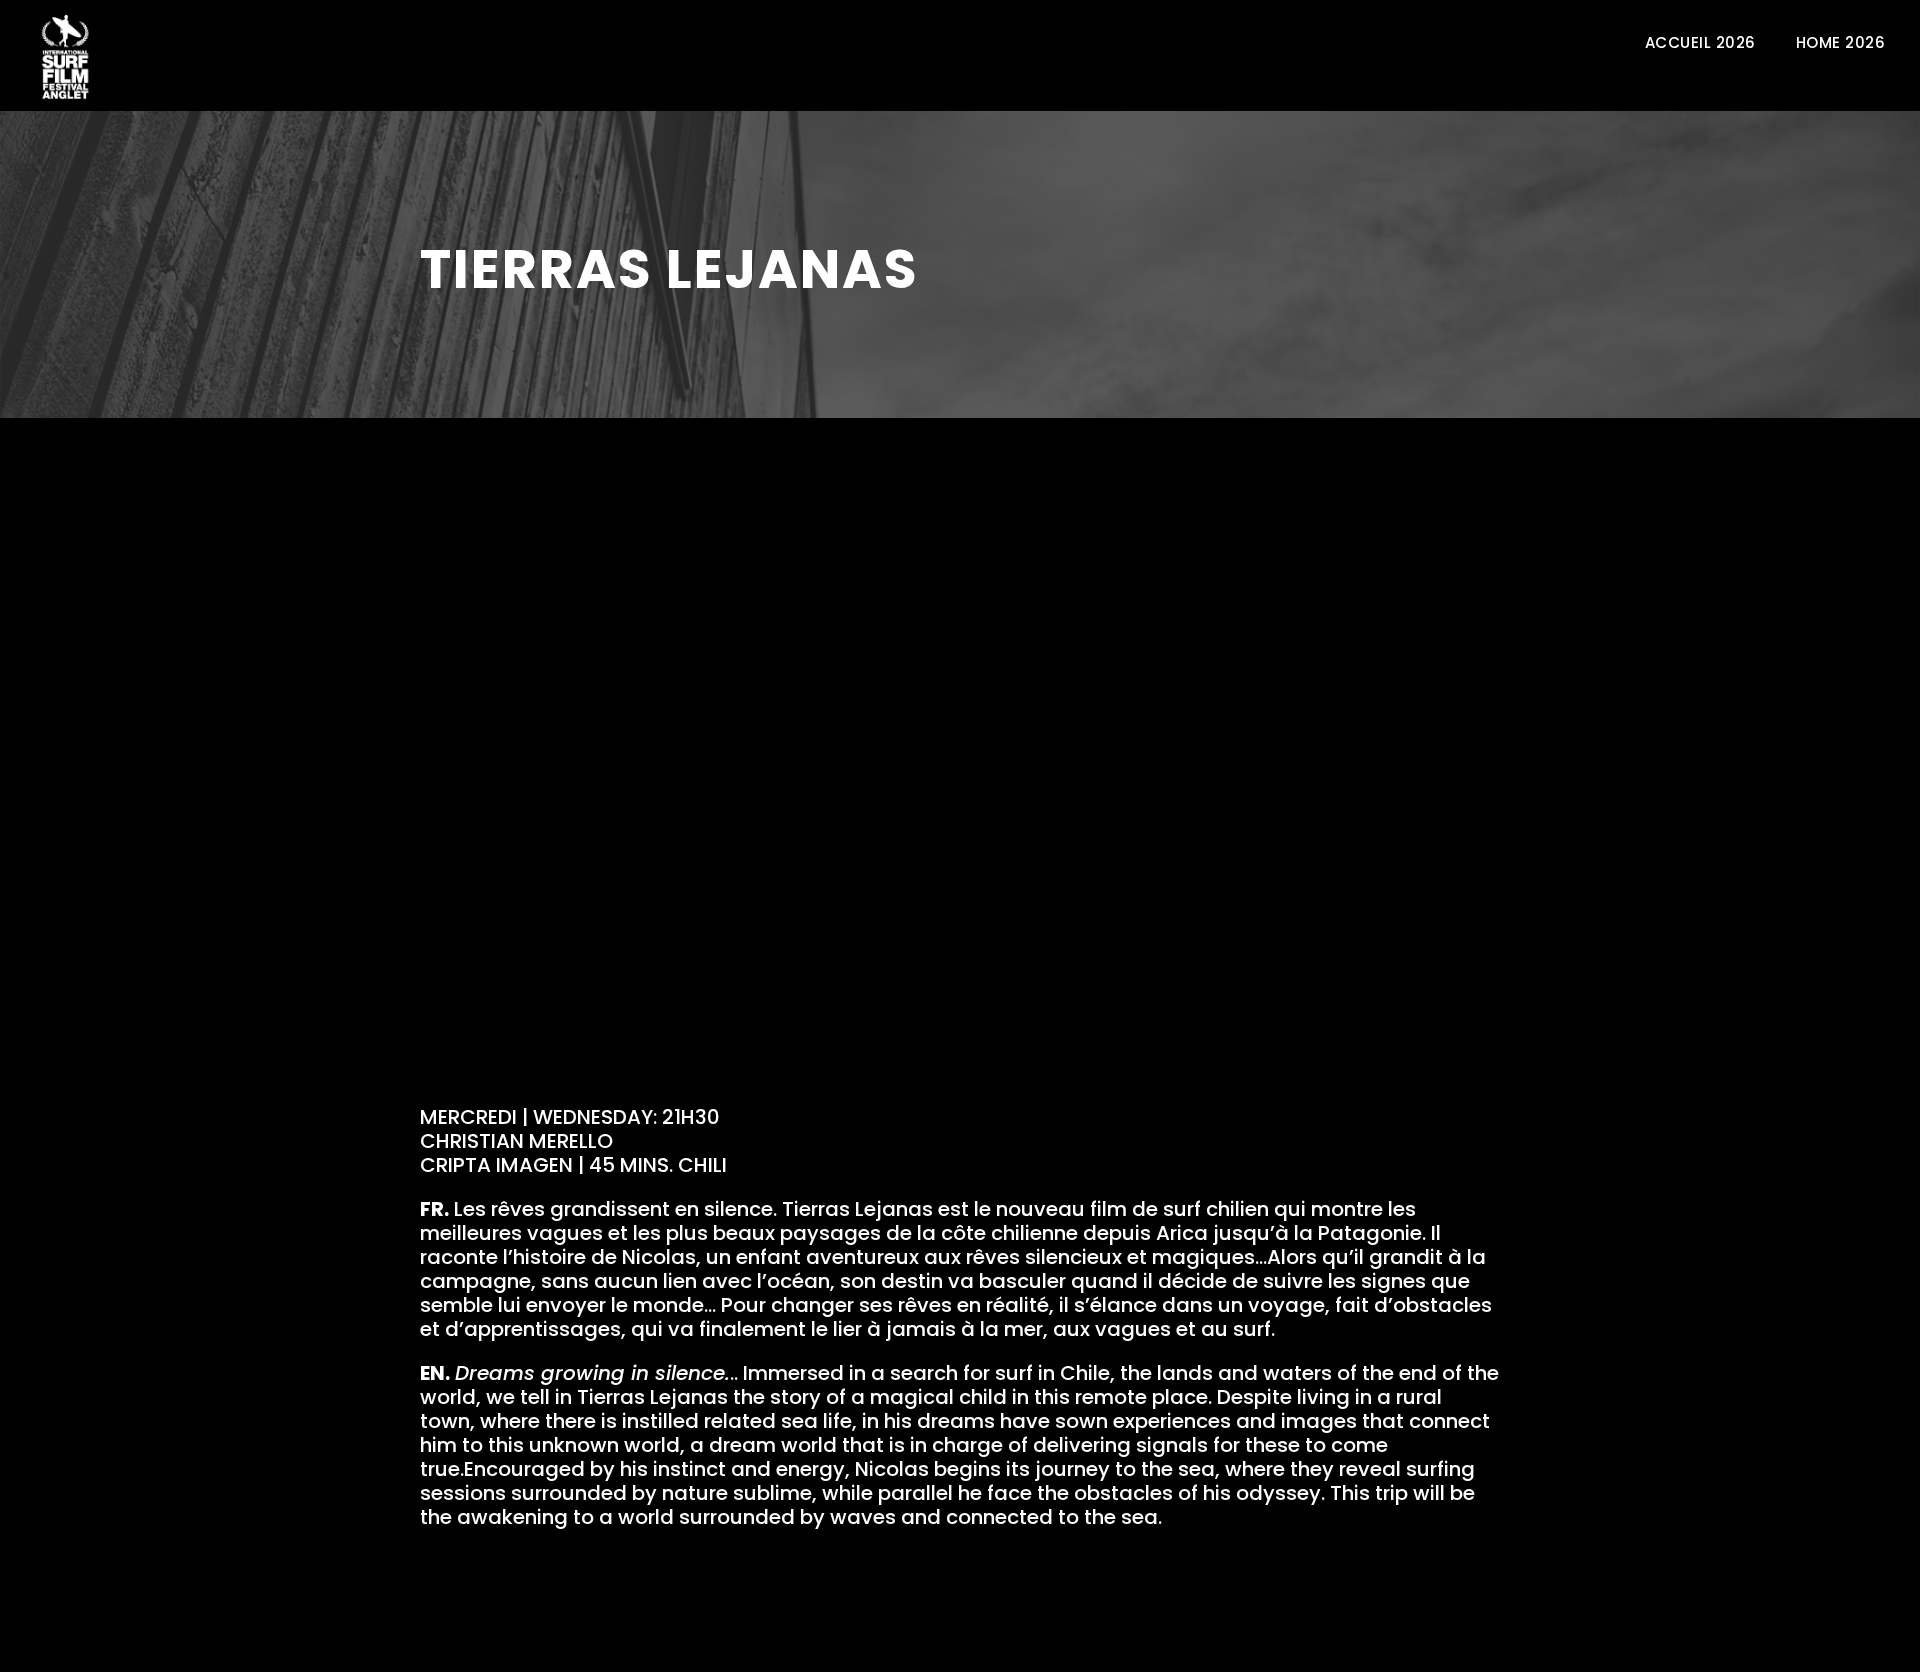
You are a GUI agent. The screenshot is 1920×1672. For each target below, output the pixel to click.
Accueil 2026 (1700, 42)
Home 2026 (1841, 42)
